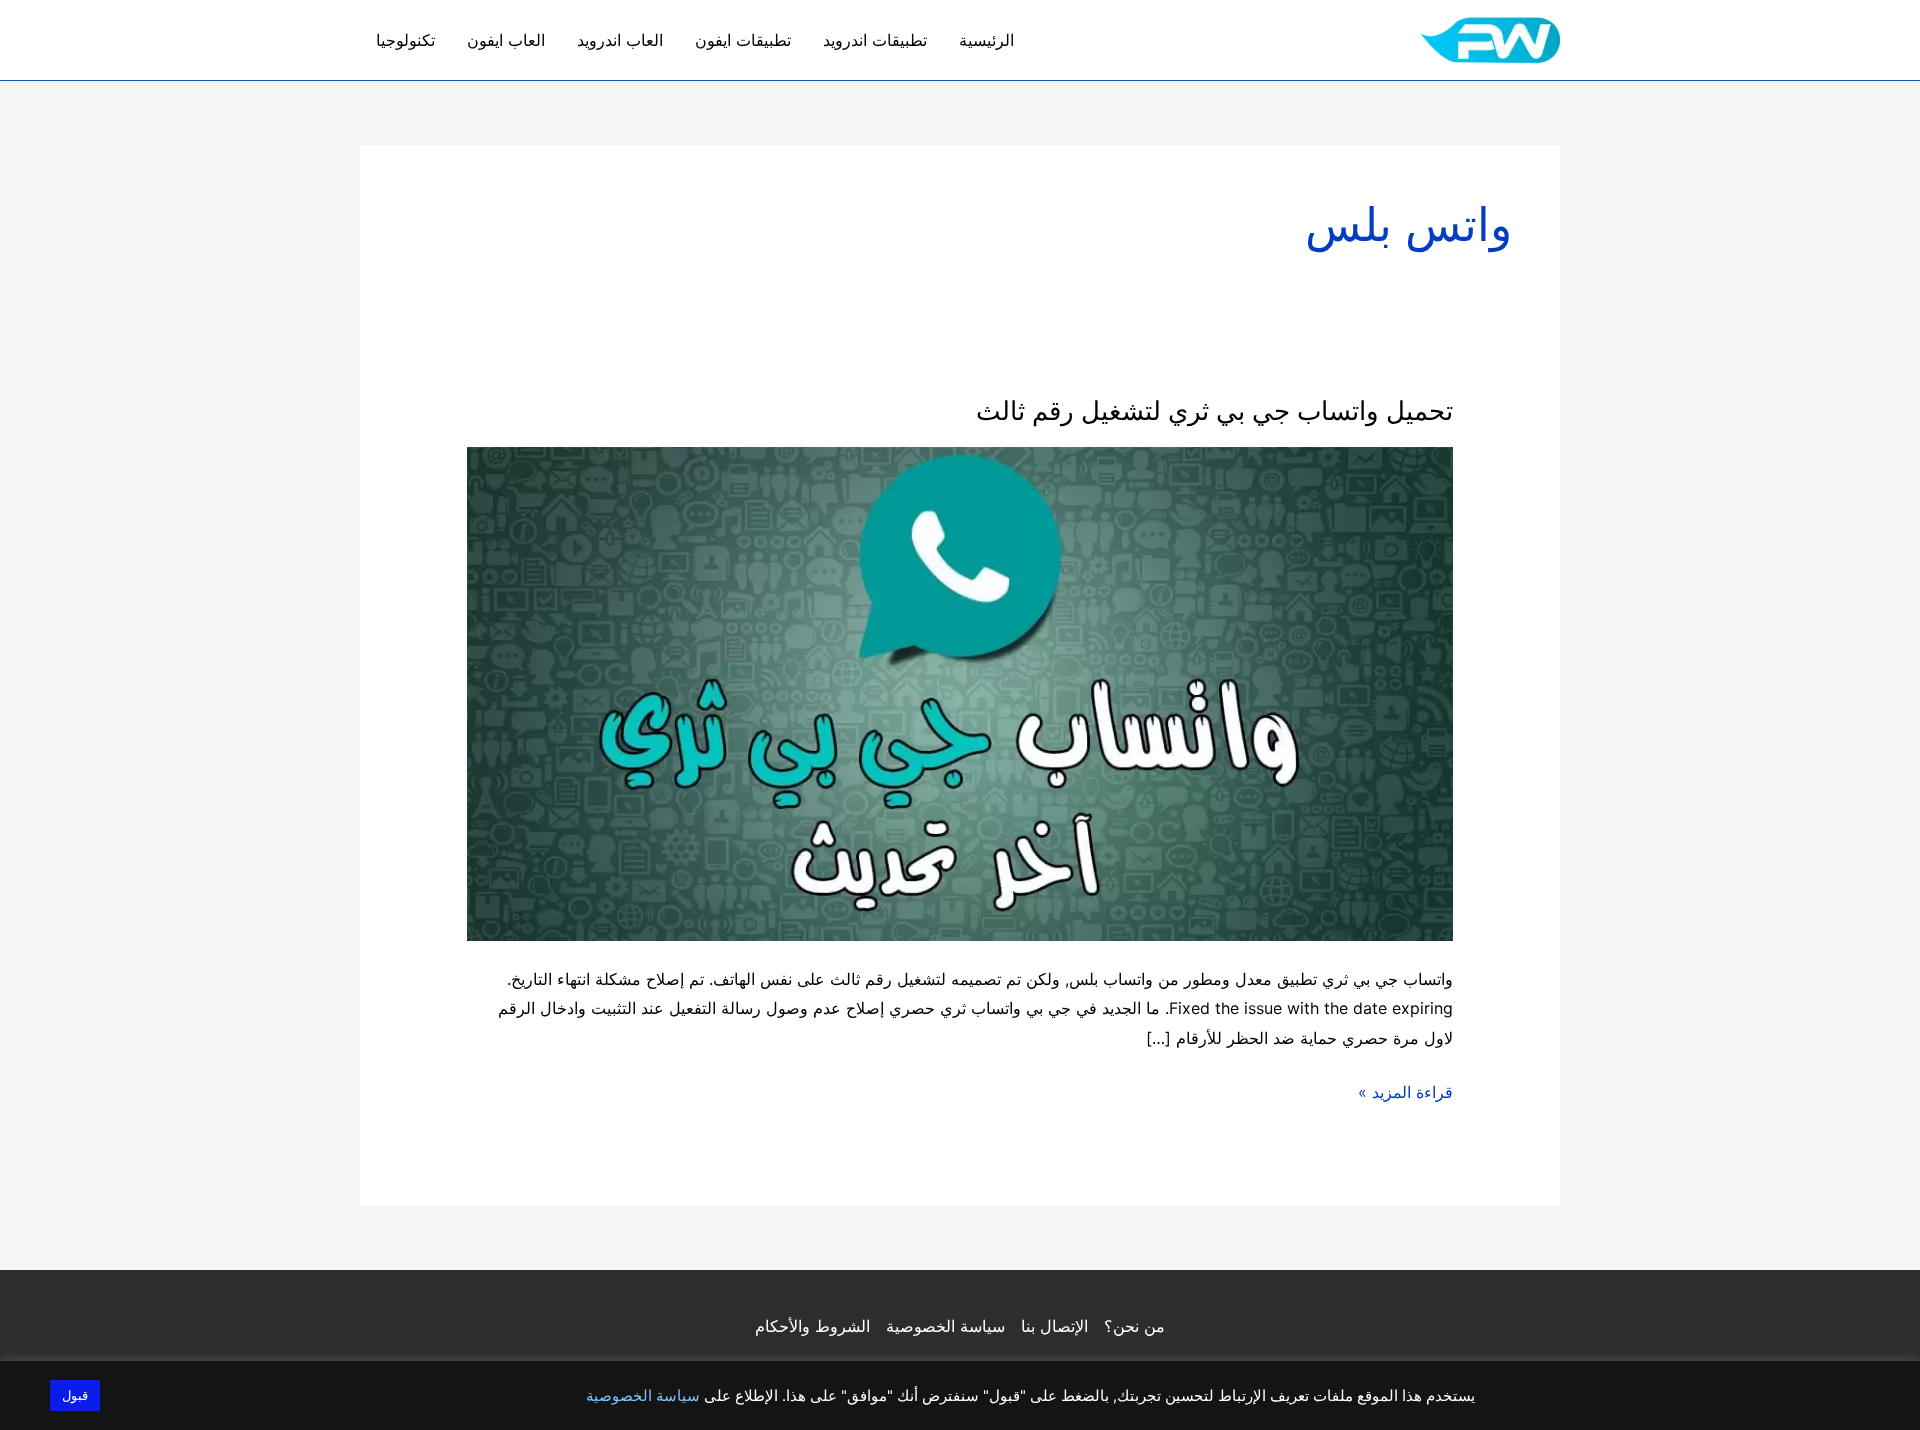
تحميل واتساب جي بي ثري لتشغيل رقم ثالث (1214, 410)
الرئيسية (986, 40)
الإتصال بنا (1054, 1326)
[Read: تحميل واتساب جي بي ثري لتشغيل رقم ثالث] (960, 692)
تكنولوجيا (405, 40)
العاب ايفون (506, 40)
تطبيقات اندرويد (875, 40)
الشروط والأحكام (812, 1326)
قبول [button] (75, 1395)
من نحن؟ (1134, 1326)
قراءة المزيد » (1405, 1094)
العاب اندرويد (620, 40)
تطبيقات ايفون (743, 40)
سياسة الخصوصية (945, 1326)
